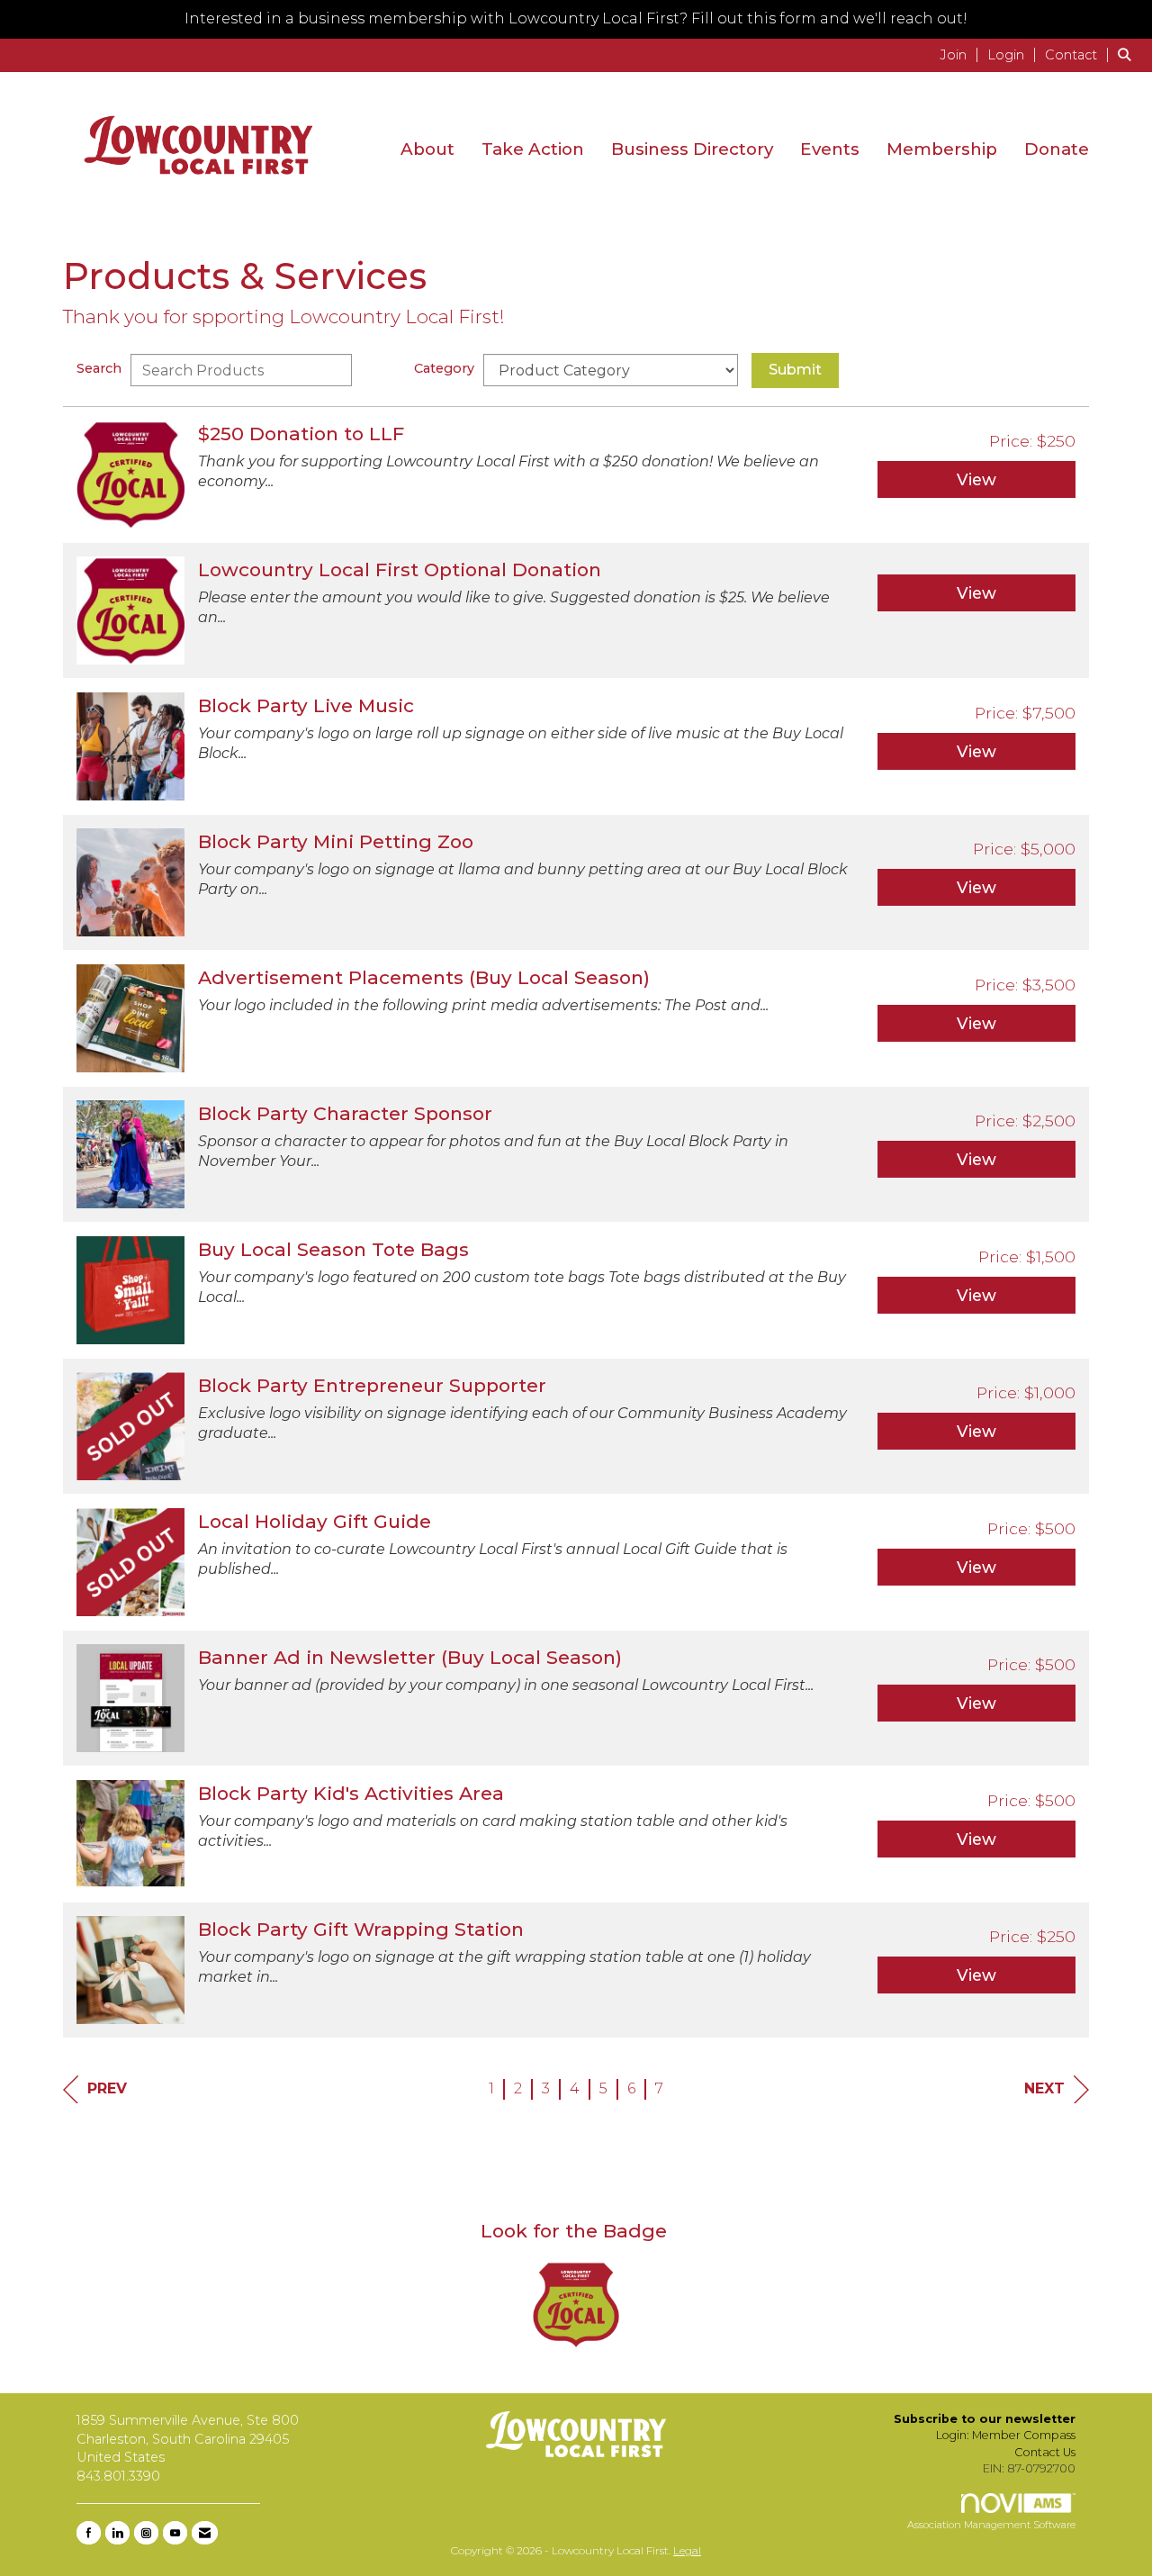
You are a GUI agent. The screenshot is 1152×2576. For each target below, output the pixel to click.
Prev (107, 2088)
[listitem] (962, 54)
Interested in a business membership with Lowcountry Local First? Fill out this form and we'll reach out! (576, 18)
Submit (795, 370)
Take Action (533, 149)
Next (1044, 2088)
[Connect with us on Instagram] (146, 2533)
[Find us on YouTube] (175, 2533)
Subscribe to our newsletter (985, 2419)
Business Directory (692, 149)
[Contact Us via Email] (205, 2533)
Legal (687, 2550)
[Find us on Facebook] (89, 2533)
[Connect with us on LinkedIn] (117, 2533)
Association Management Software (991, 2525)
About (427, 149)
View (976, 479)
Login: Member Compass (1006, 2435)
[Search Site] (1128, 54)
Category (444, 368)
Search (99, 368)
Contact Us (1045, 2452)
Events (830, 149)
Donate (1057, 149)
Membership (942, 149)
